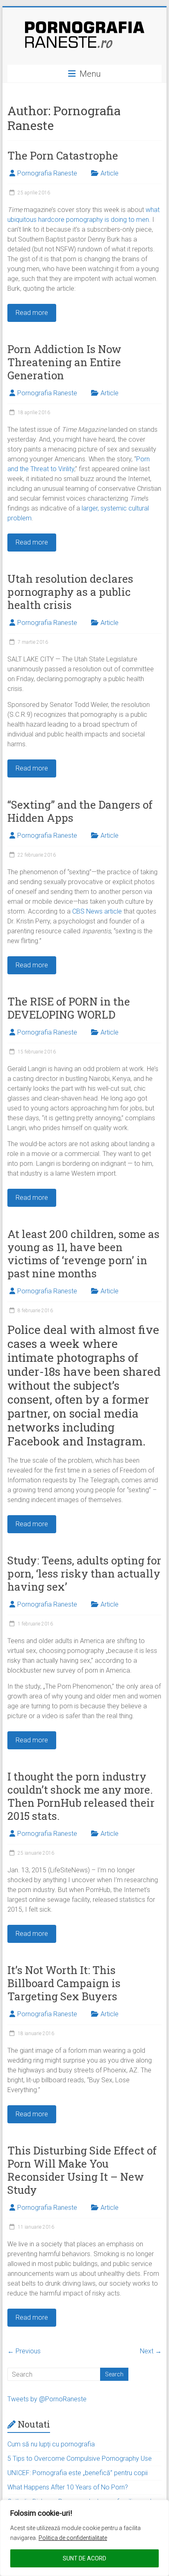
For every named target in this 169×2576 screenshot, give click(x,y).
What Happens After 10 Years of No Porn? (68, 2487)
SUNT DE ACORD (84, 2558)
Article (110, 173)
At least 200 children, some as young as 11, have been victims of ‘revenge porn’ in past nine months (83, 1254)
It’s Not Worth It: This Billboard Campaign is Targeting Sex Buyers (64, 1983)
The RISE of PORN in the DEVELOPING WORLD (69, 1008)
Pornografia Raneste (47, 173)
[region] (84, 2538)
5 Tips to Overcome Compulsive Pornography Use (80, 2459)
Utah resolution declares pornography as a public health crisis (70, 592)
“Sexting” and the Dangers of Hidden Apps (80, 811)
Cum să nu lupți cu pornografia (51, 2444)
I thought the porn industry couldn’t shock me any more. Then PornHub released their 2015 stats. (81, 1796)
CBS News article (97, 911)
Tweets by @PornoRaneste (47, 2399)
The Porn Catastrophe (63, 155)
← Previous (24, 2351)
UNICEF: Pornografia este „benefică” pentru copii (78, 2473)
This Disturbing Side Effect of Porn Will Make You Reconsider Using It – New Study (82, 2170)
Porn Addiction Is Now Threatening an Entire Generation (64, 362)
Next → (151, 2351)
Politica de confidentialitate (73, 2538)
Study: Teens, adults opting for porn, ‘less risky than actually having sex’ (84, 1573)
